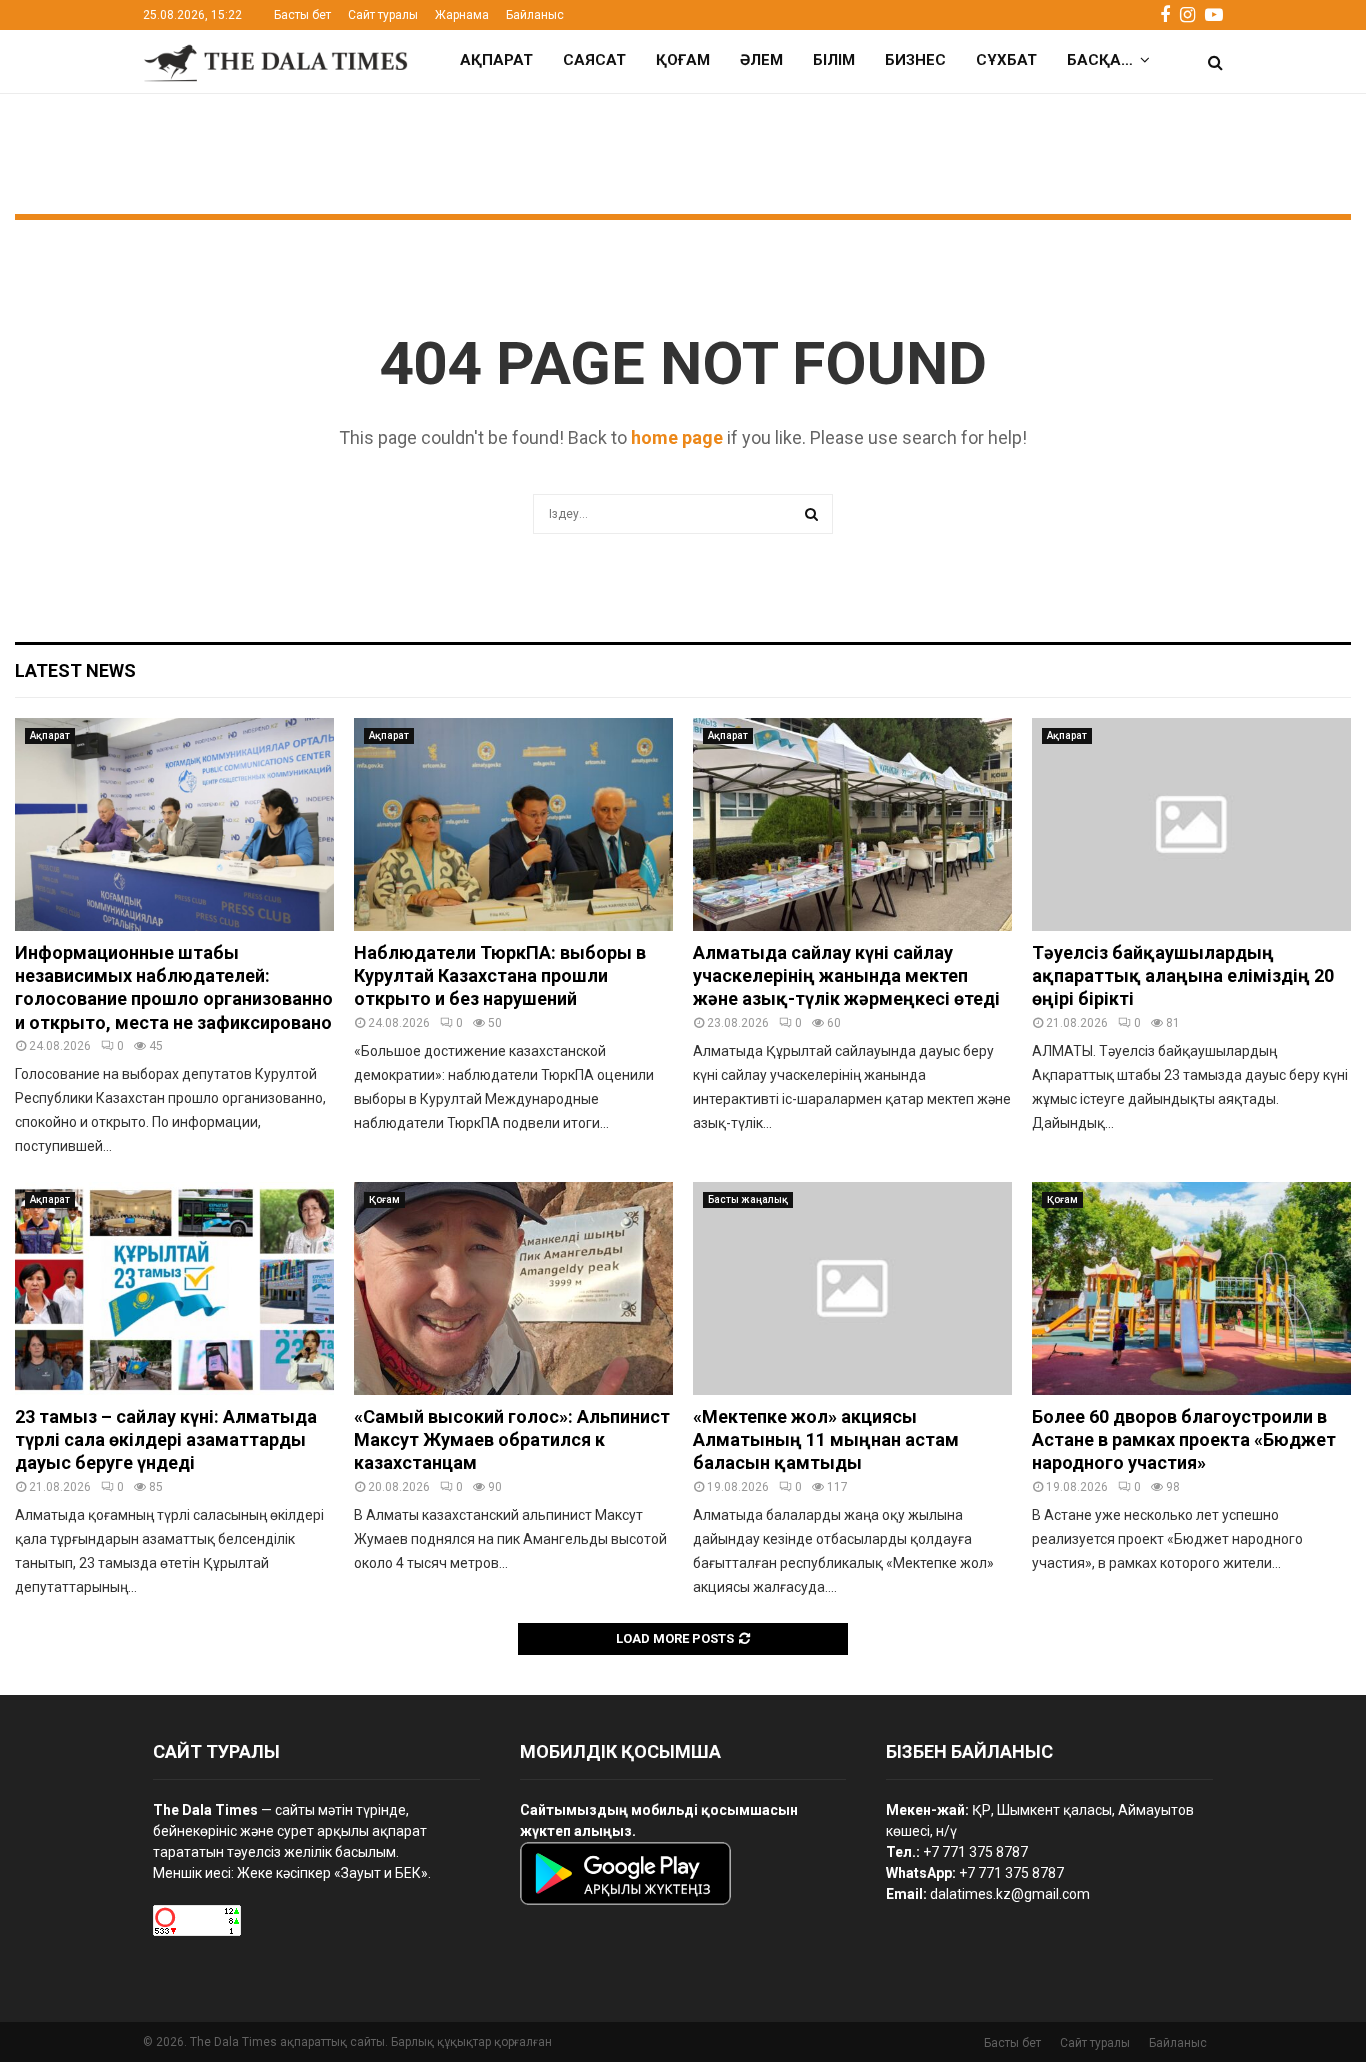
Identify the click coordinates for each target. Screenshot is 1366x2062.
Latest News (75, 670)
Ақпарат (496, 60)
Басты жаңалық (748, 1199)
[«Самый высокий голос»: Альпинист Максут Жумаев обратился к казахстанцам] (513, 1288)
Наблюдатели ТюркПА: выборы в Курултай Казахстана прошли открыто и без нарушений (500, 976)
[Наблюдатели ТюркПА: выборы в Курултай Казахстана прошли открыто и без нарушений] (513, 824)
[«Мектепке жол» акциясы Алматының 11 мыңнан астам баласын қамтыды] (852, 1288)
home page (677, 437)
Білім (834, 60)
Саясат (594, 60)
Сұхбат (1006, 60)
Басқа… (1100, 60)
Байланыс (535, 15)
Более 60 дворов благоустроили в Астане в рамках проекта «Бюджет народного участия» (1184, 1440)
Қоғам (683, 60)
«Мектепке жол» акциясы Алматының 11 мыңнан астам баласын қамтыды (826, 1440)
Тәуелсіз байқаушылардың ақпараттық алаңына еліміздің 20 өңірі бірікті (1183, 976)
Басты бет (302, 15)
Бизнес (915, 60)
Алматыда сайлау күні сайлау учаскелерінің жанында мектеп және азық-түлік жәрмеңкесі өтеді (846, 976)
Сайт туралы (383, 15)
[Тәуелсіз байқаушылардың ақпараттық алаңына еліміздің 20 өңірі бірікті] (1191, 824)
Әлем (761, 60)
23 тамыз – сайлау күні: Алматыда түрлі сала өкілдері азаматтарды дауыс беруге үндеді (166, 1440)
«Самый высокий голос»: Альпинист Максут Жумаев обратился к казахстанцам (512, 1440)
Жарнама (462, 15)
